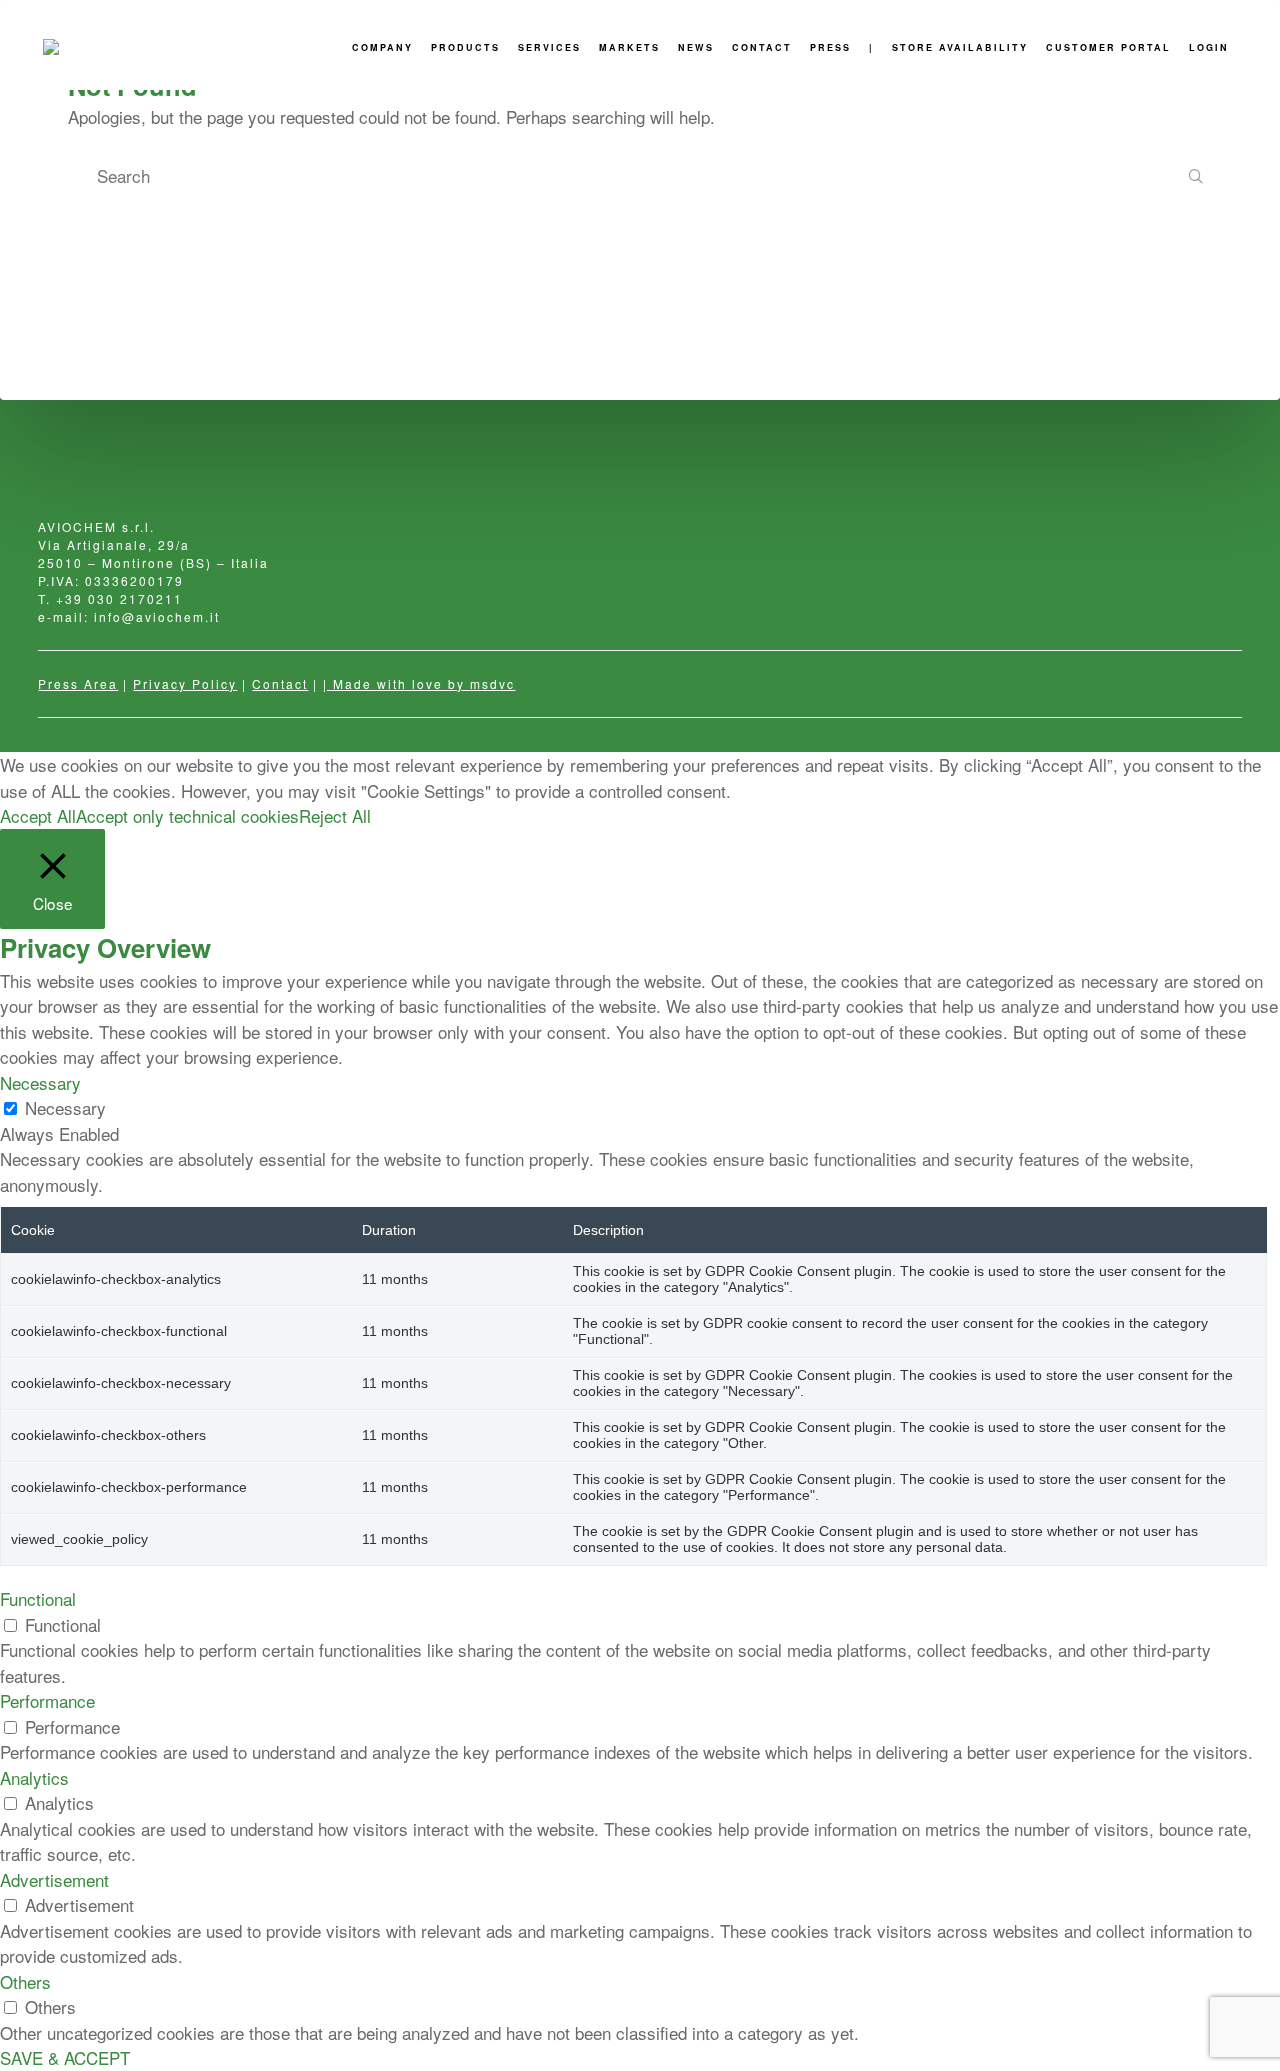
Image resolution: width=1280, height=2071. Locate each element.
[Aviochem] (87, 47)
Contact (280, 683)
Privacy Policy (185, 683)
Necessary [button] (40, 1082)
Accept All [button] (38, 815)
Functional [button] (38, 1598)
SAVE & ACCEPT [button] (65, 2057)
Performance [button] (47, 1700)
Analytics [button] (34, 1777)
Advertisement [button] (54, 1879)
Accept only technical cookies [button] (187, 815)
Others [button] (25, 1981)
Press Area (78, 683)
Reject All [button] (335, 815)
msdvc (492, 683)
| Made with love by (396, 683)
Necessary (65, 1107)
